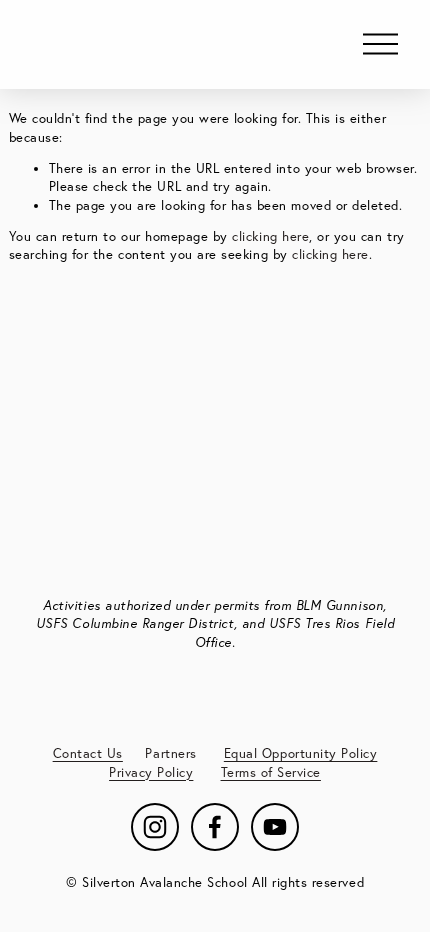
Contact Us (88, 753)
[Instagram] (155, 827)
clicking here (270, 236)
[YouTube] (275, 827)
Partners (170, 753)
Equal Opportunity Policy (301, 753)
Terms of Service (271, 772)
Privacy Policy (151, 772)
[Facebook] (215, 827)
